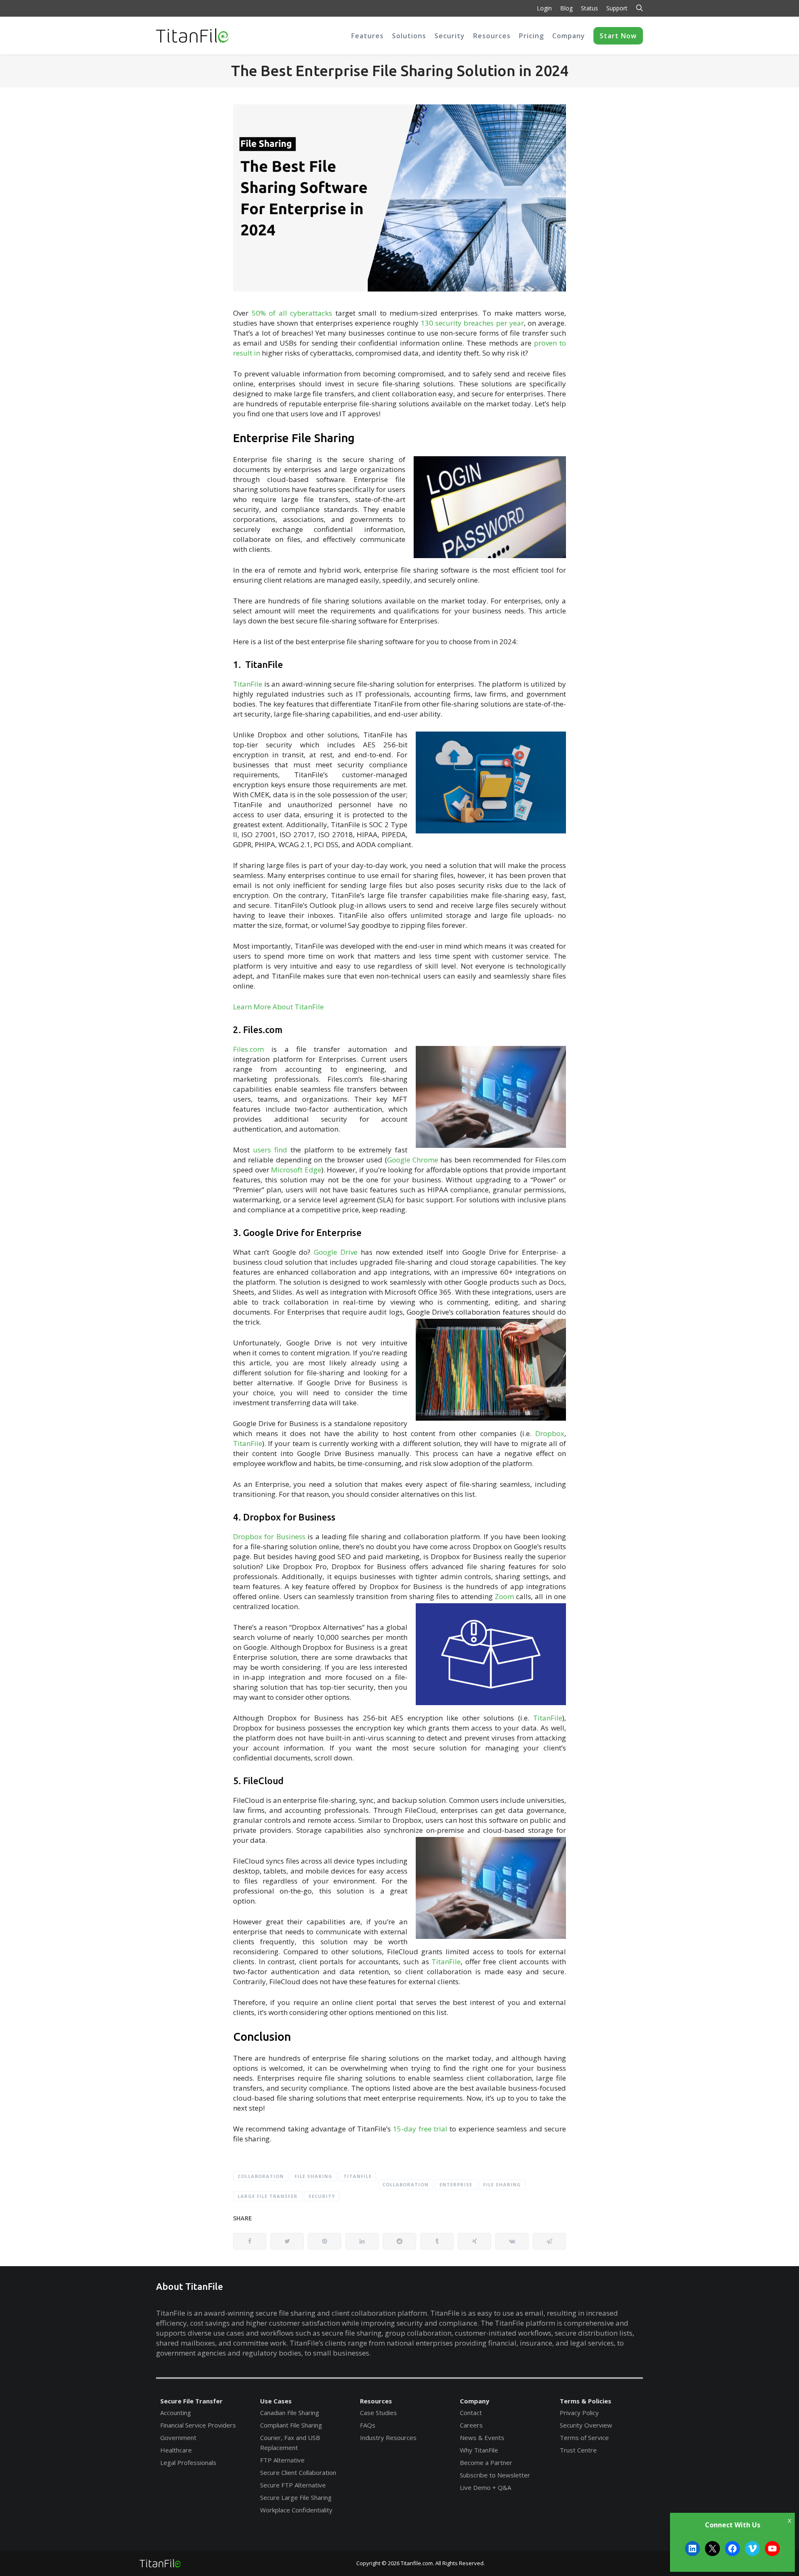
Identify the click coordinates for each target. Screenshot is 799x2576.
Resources (376, 2401)
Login (544, 8)
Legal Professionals (188, 2462)
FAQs (368, 2425)
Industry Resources (388, 2438)
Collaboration (261, 2176)
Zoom (504, 1596)
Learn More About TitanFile (278, 1007)
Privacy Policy (579, 2413)
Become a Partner (486, 2462)
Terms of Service (584, 2438)
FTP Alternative (282, 2460)
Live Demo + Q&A (485, 2487)
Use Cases (276, 2401)
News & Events (482, 2438)
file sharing (502, 2184)
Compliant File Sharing (291, 2425)
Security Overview (586, 2425)
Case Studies (378, 2413)
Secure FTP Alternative (293, 2485)
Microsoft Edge (296, 1170)
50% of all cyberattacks (292, 313)
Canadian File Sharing (290, 2413)
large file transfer (268, 2196)
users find (270, 1150)
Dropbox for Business (269, 1536)
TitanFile (248, 684)
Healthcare (176, 2450)
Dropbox (550, 1433)
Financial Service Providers (198, 2425)
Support (617, 8)
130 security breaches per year (472, 323)
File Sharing (314, 2176)
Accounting (176, 2413)
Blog (566, 8)
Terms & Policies (586, 2401)
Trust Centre (578, 2450)
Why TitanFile (479, 2450)
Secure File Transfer (191, 2401)
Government (178, 2438)
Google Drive (336, 1252)
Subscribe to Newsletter (495, 2475)
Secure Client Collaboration (298, 2472)
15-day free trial (420, 2129)
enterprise (456, 2184)
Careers (471, 2425)
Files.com (248, 1049)
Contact (471, 2413)
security (322, 2196)
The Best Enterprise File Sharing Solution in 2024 (400, 70)
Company (475, 2401)
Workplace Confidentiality (296, 2510)
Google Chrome (413, 1160)
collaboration (406, 2184)
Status (589, 8)
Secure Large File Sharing (296, 2497)
